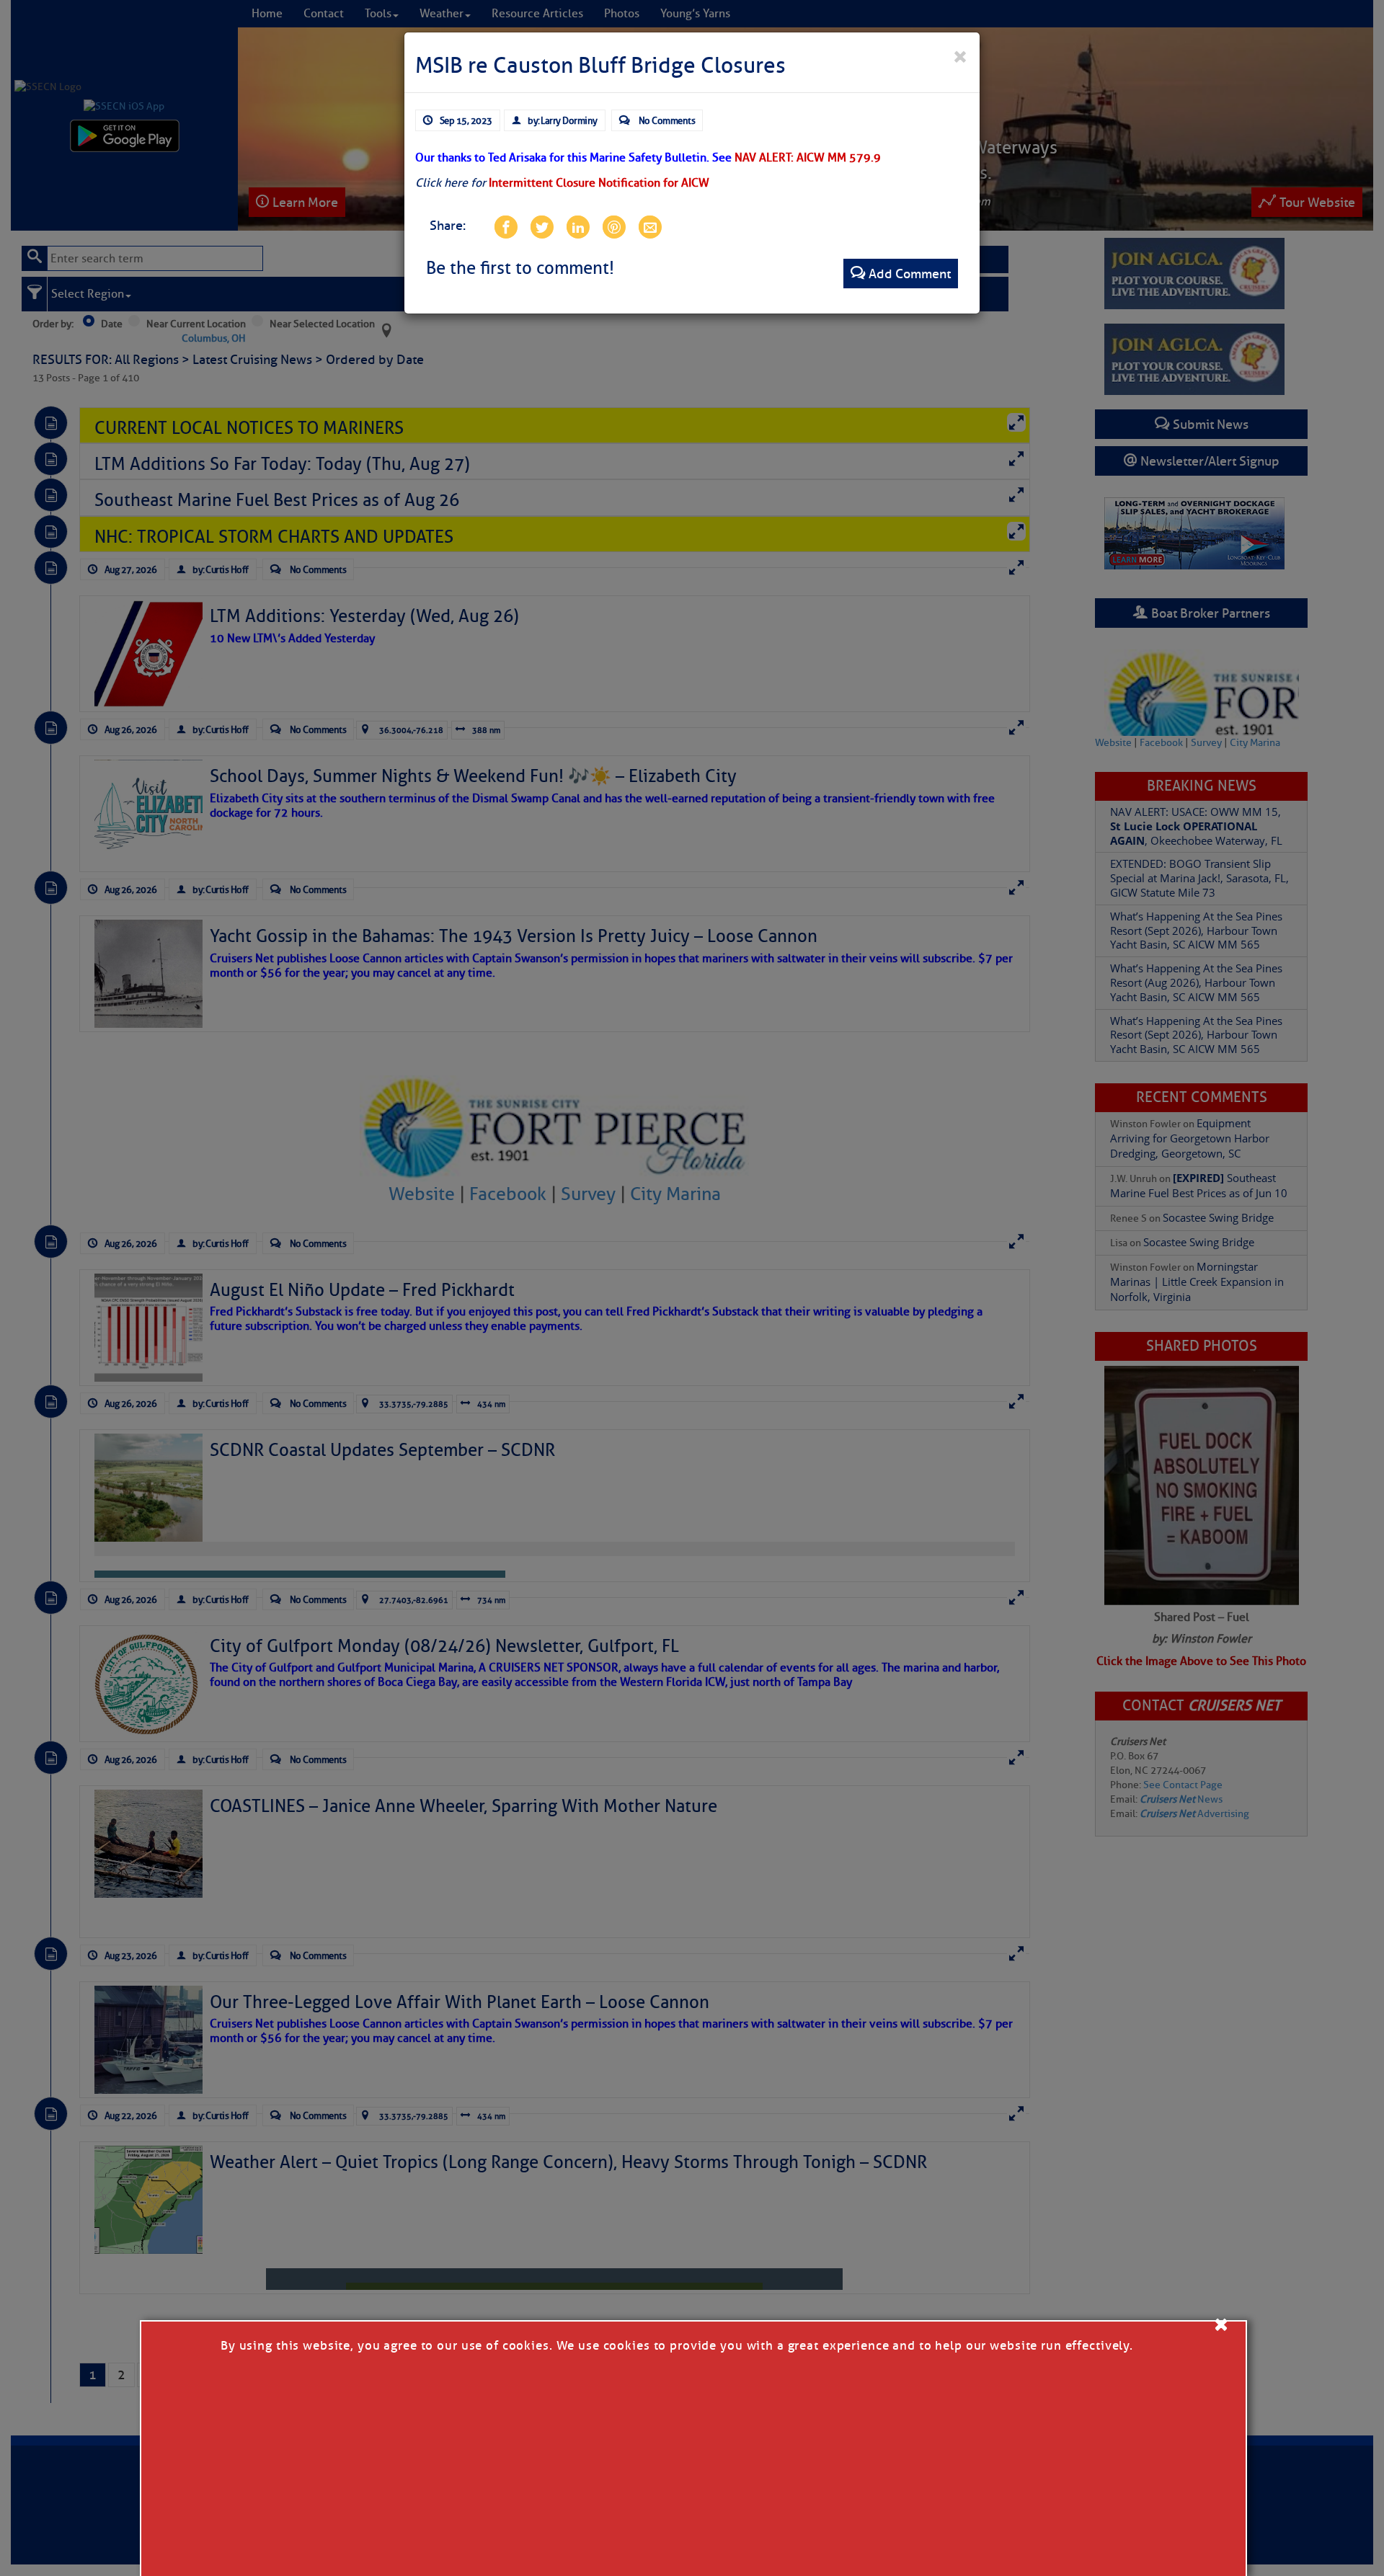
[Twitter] (541, 226)
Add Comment (910, 274)
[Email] (649, 226)
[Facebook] (505, 226)
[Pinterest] (613, 226)
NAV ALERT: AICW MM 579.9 (808, 158)
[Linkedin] (577, 226)
